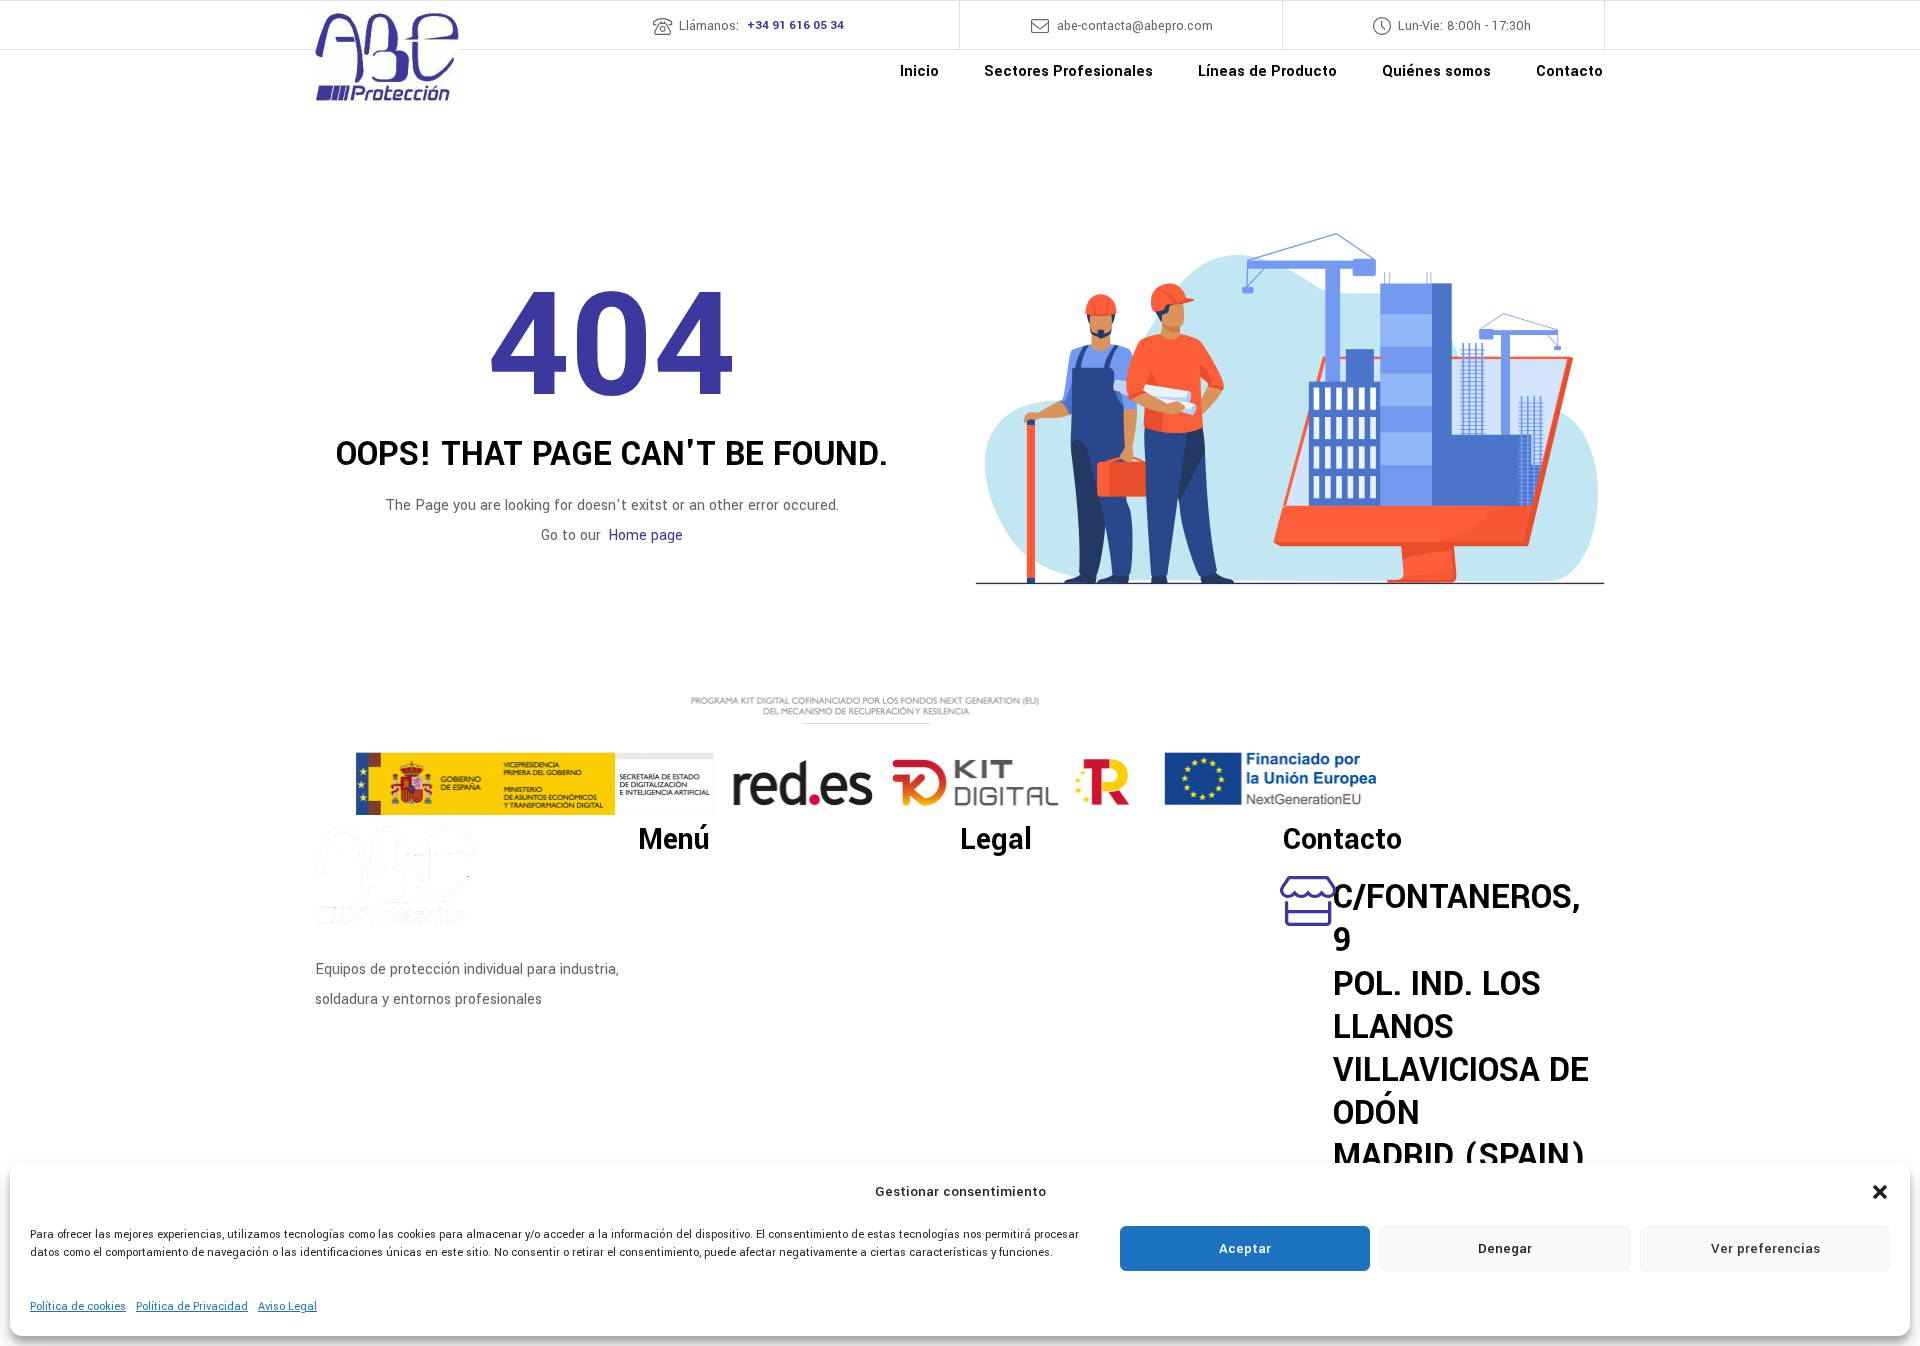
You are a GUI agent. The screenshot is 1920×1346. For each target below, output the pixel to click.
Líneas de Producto (701, 916)
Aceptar (1245, 1248)
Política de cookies (78, 1306)
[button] (1880, 1192)
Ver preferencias (1765, 1248)
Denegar (1505, 1248)
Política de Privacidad (192, 1306)
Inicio (655, 884)
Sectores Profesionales (714, 900)
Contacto (668, 948)
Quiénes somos (687, 932)
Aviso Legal (287, 1306)
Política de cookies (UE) (1039, 932)
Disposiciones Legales (1031, 884)
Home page (645, 535)
